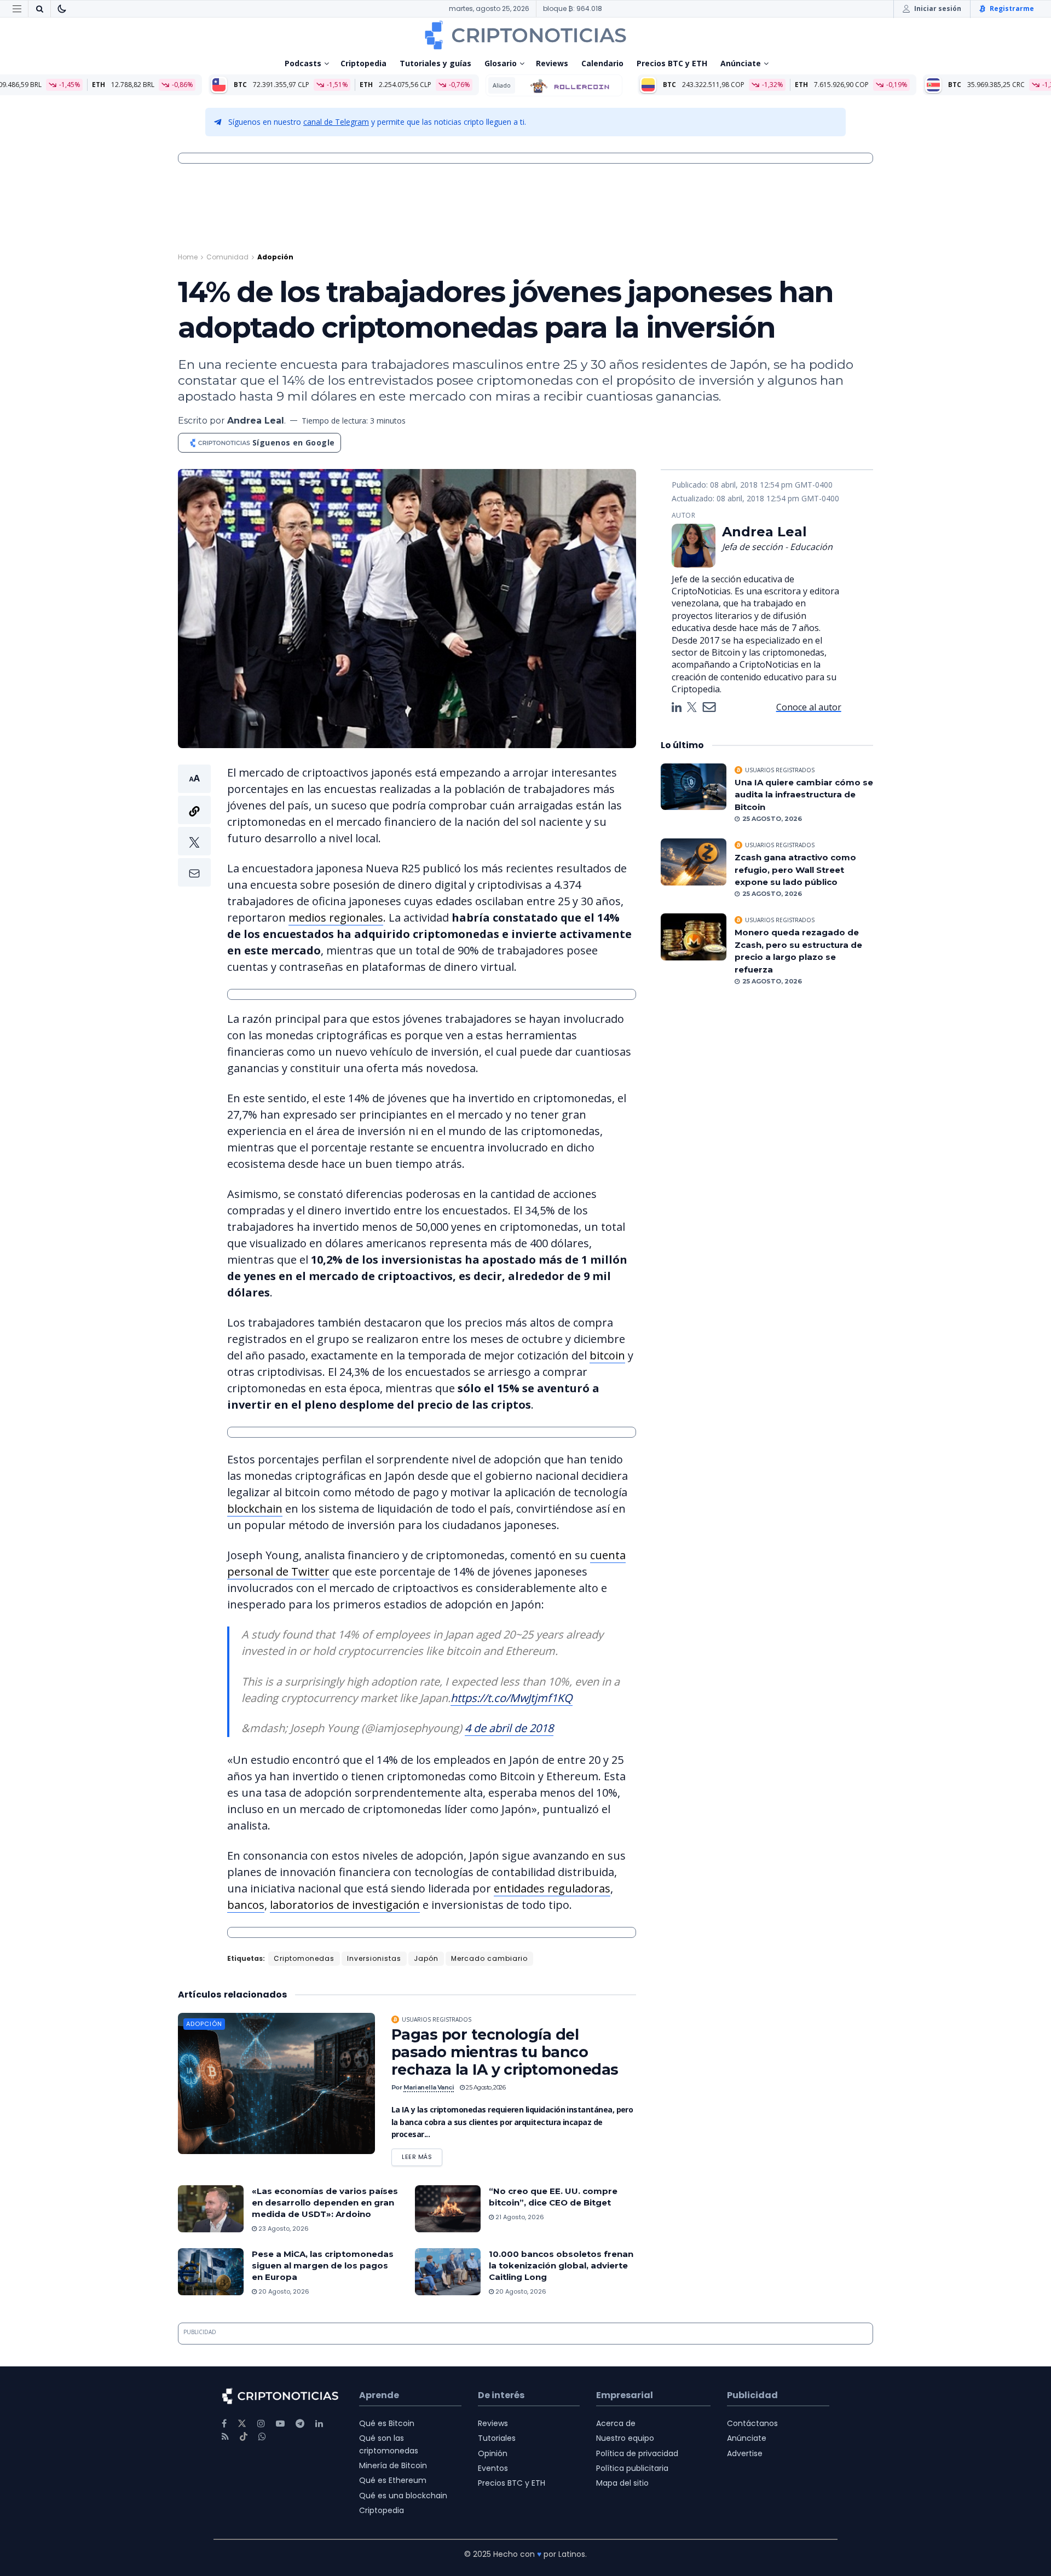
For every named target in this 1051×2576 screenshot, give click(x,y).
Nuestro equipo (625, 2438)
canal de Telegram (336, 122)
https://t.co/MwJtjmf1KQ (512, 1698)
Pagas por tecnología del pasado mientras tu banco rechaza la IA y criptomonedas (505, 2052)
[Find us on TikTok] (244, 2437)
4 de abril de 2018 (509, 1728)
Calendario (602, 63)
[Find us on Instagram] (261, 2424)
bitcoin (607, 1355)
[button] (194, 826)
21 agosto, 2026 (519, 2217)
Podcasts (303, 63)
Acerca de (616, 2423)
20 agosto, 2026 (283, 2291)
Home (188, 257)
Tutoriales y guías (435, 63)
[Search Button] (39, 9)
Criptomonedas (304, 1958)
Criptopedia (363, 63)
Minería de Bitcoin (393, 2465)
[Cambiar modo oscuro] (62, 9)
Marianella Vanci (429, 2087)
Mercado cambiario (489, 1958)
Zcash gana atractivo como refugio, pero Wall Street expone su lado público (795, 870)
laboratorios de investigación (345, 1905)
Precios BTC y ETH (672, 63)
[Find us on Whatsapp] (262, 2437)
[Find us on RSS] (225, 2437)
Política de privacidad (637, 2453)
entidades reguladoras (552, 1888)
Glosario (501, 63)
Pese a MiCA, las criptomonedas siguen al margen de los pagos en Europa (323, 2265)
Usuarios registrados (437, 2019)
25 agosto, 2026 (485, 2087)
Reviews (552, 63)
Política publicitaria (632, 2468)
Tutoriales (497, 2438)
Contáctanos (752, 2423)
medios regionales (336, 917)
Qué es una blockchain (403, 2496)
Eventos (493, 2468)
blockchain (255, 1509)
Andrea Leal (256, 421)
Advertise (745, 2453)
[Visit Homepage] (525, 35)
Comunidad (227, 257)
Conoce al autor (809, 707)
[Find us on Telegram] (300, 2424)
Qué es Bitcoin (387, 2423)
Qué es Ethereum (393, 2480)
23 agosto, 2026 (283, 2228)
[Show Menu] (17, 9)
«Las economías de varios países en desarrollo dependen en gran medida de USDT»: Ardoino (325, 2202)
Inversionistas (374, 1958)
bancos (246, 1905)
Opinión (493, 2453)
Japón (426, 1958)
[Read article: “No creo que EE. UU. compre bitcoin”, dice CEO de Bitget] (448, 2209)
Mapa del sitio (622, 2483)
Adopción (275, 257)
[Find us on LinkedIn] (319, 2424)
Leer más (422, 2155)
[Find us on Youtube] (280, 2424)
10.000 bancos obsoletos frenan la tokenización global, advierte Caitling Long (561, 2265)
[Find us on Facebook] (224, 2424)
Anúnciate (741, 63)
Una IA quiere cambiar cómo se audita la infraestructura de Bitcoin (804, 795)
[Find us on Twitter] (242, 2424)
